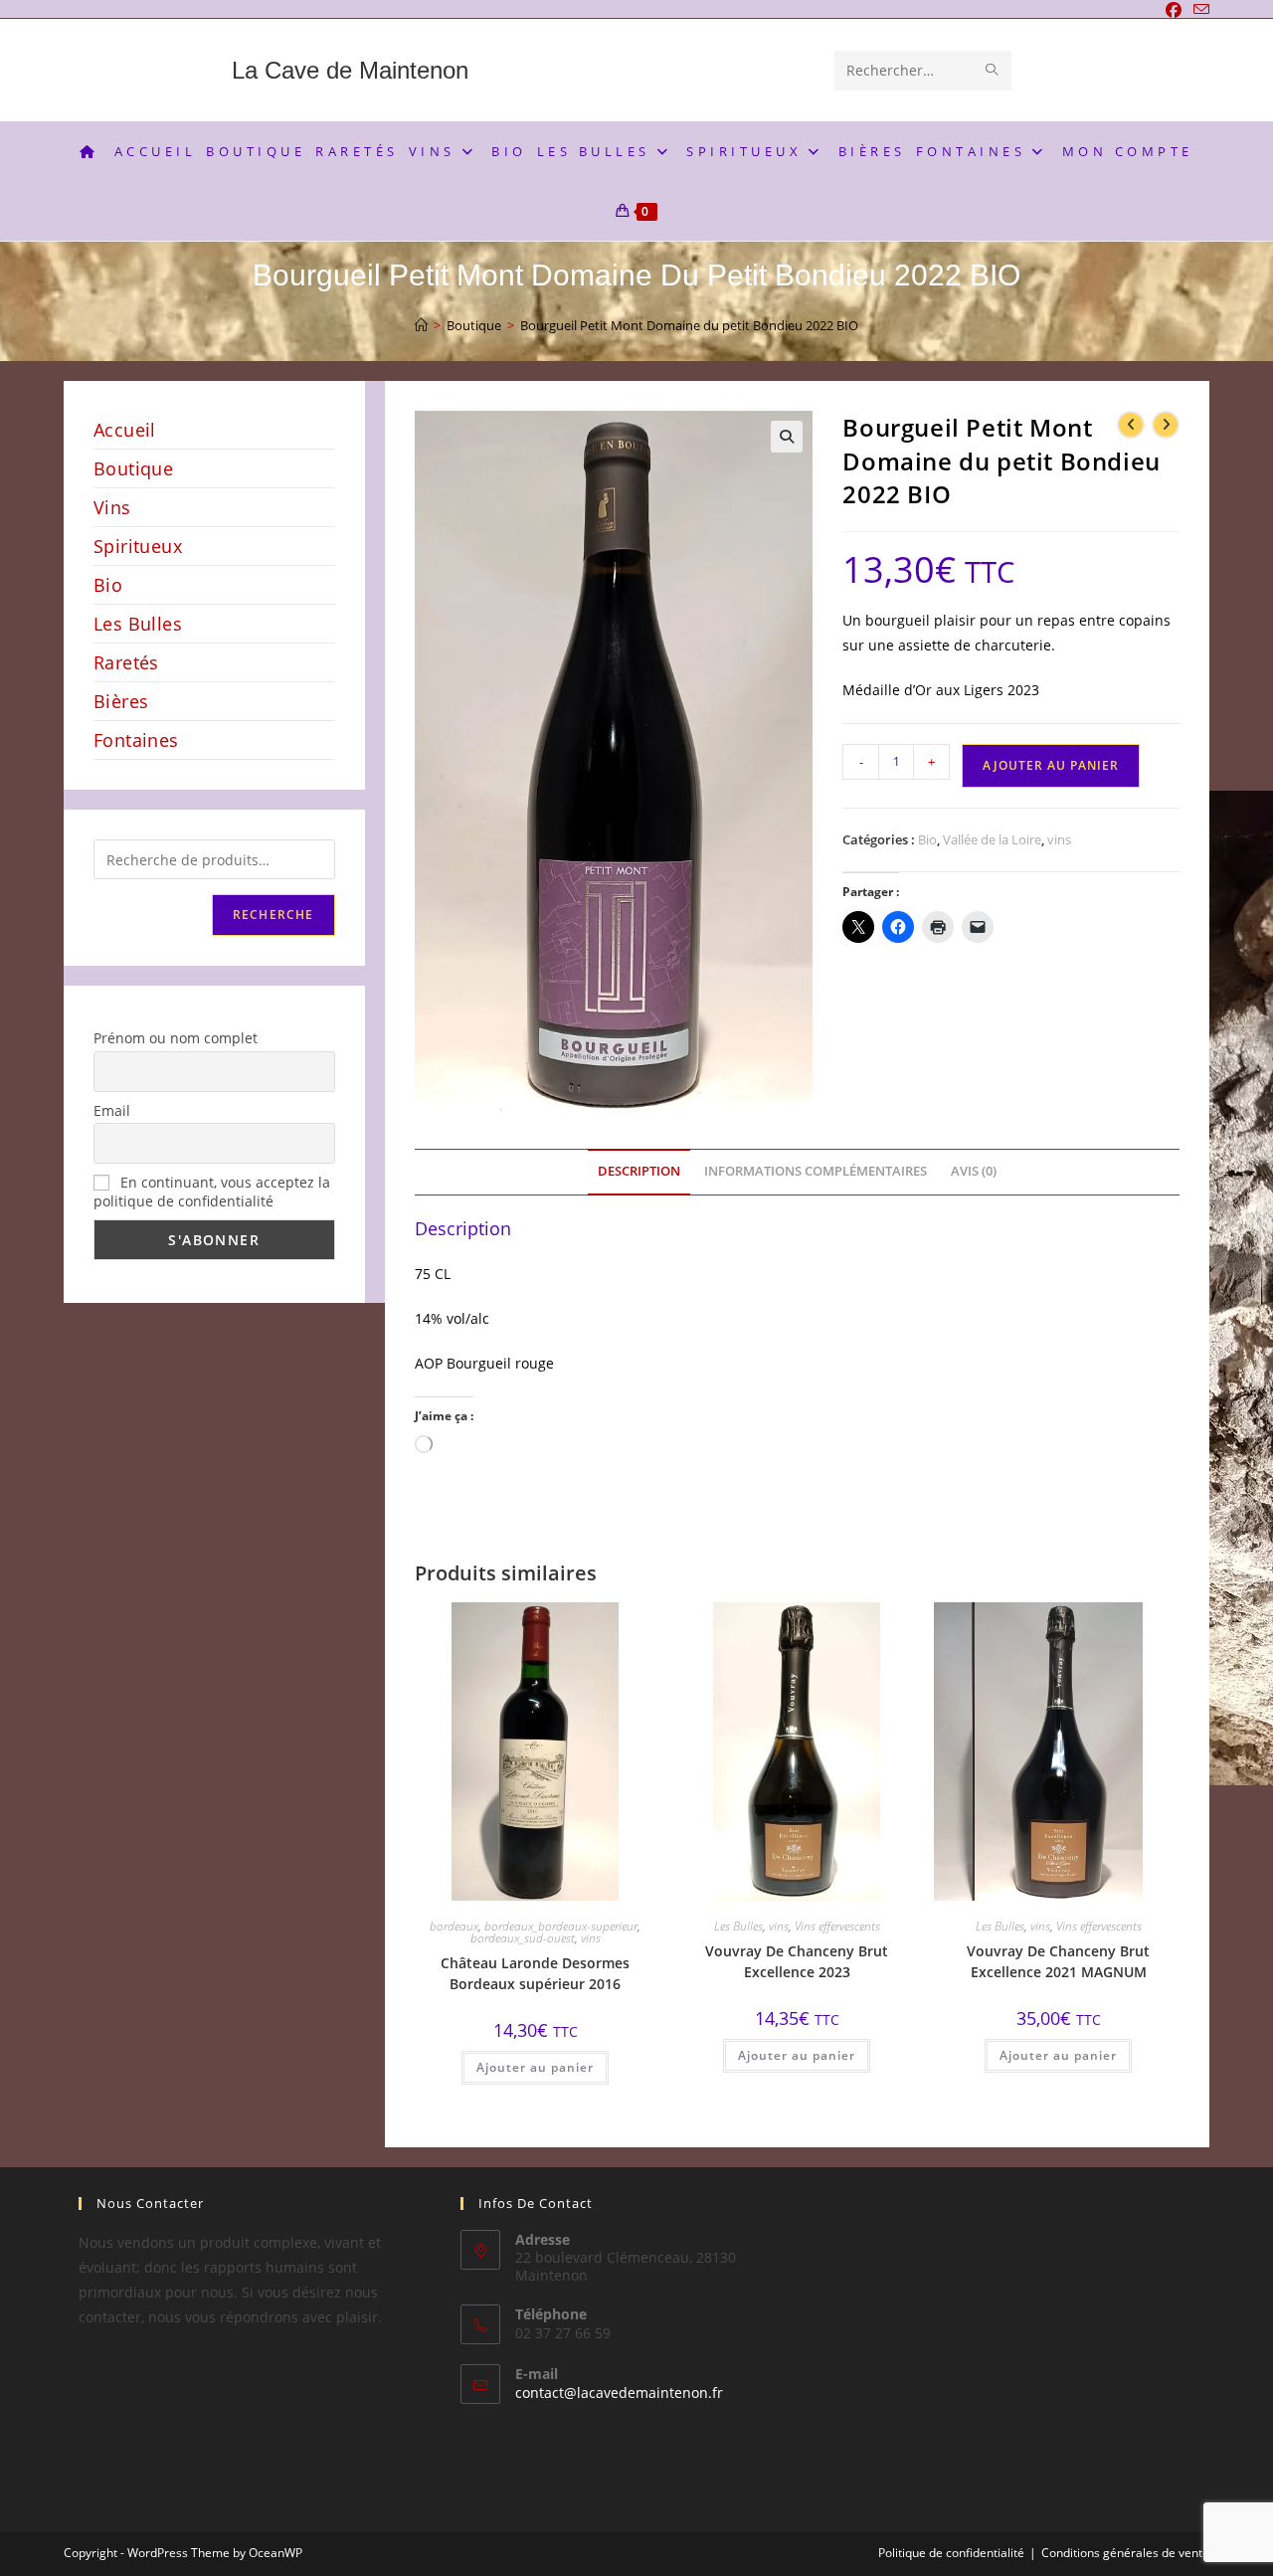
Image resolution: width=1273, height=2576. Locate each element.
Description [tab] (639, 1171)
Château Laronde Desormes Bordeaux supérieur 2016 (535, 1973)
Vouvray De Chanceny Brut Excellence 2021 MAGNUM (1058, 1961)
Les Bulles (738, 1926)
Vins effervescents (837, 1926)
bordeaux (454, 1926)
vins (1059, 839)
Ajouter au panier (1051, 765)
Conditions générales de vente (1125, 2553)
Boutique (133, 468)
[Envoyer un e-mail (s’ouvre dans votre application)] (1198, 10)
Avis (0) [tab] (974, 1171)
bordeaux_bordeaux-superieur (561, 1926)
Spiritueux (138, 546)
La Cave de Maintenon (350, 70)
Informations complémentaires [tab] (816, 1171)
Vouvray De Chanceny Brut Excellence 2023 (797, 1961)
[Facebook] (1174, 10)
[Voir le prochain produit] (1166, 425)
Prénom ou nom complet (176, 1038)
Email (112, 1110)
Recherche (273, 915)
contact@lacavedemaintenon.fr (619, 2392)
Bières (121, 701)
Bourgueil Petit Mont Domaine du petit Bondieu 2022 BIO (689, 325)
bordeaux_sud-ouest (523, 1938)
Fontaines (136, 740)
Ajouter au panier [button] (535, 2067)
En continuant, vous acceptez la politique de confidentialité (212, 1192)
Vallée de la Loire (992, 839)
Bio (927, 839)
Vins (112, 507)
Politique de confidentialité (951, 2553)
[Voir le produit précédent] (1131, 425)
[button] (787, 437)
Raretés (126, 662)
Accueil (125, 430)
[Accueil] (421, 325)
